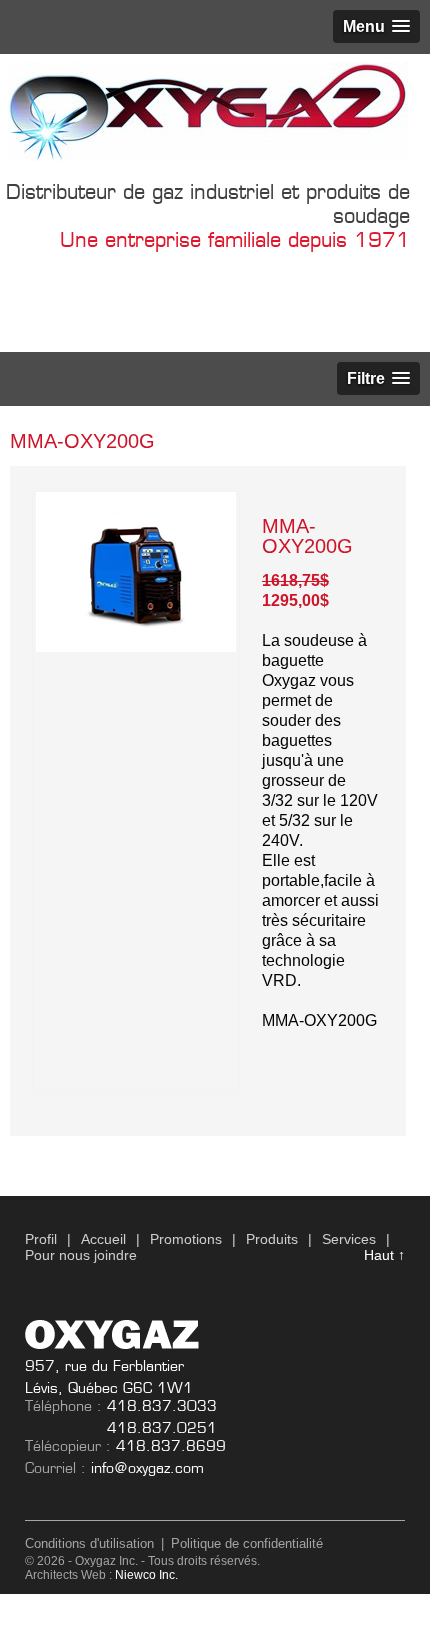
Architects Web (65, 1575)
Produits (272, 1239)
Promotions (186, 1239)
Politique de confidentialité (247, 1543)
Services (349, 1239)
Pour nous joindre (81, 1255)
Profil (41, 1239)
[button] (376, 26)
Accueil (103, 1239)
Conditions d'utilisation (89, 1543)
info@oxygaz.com (147, 1468)
